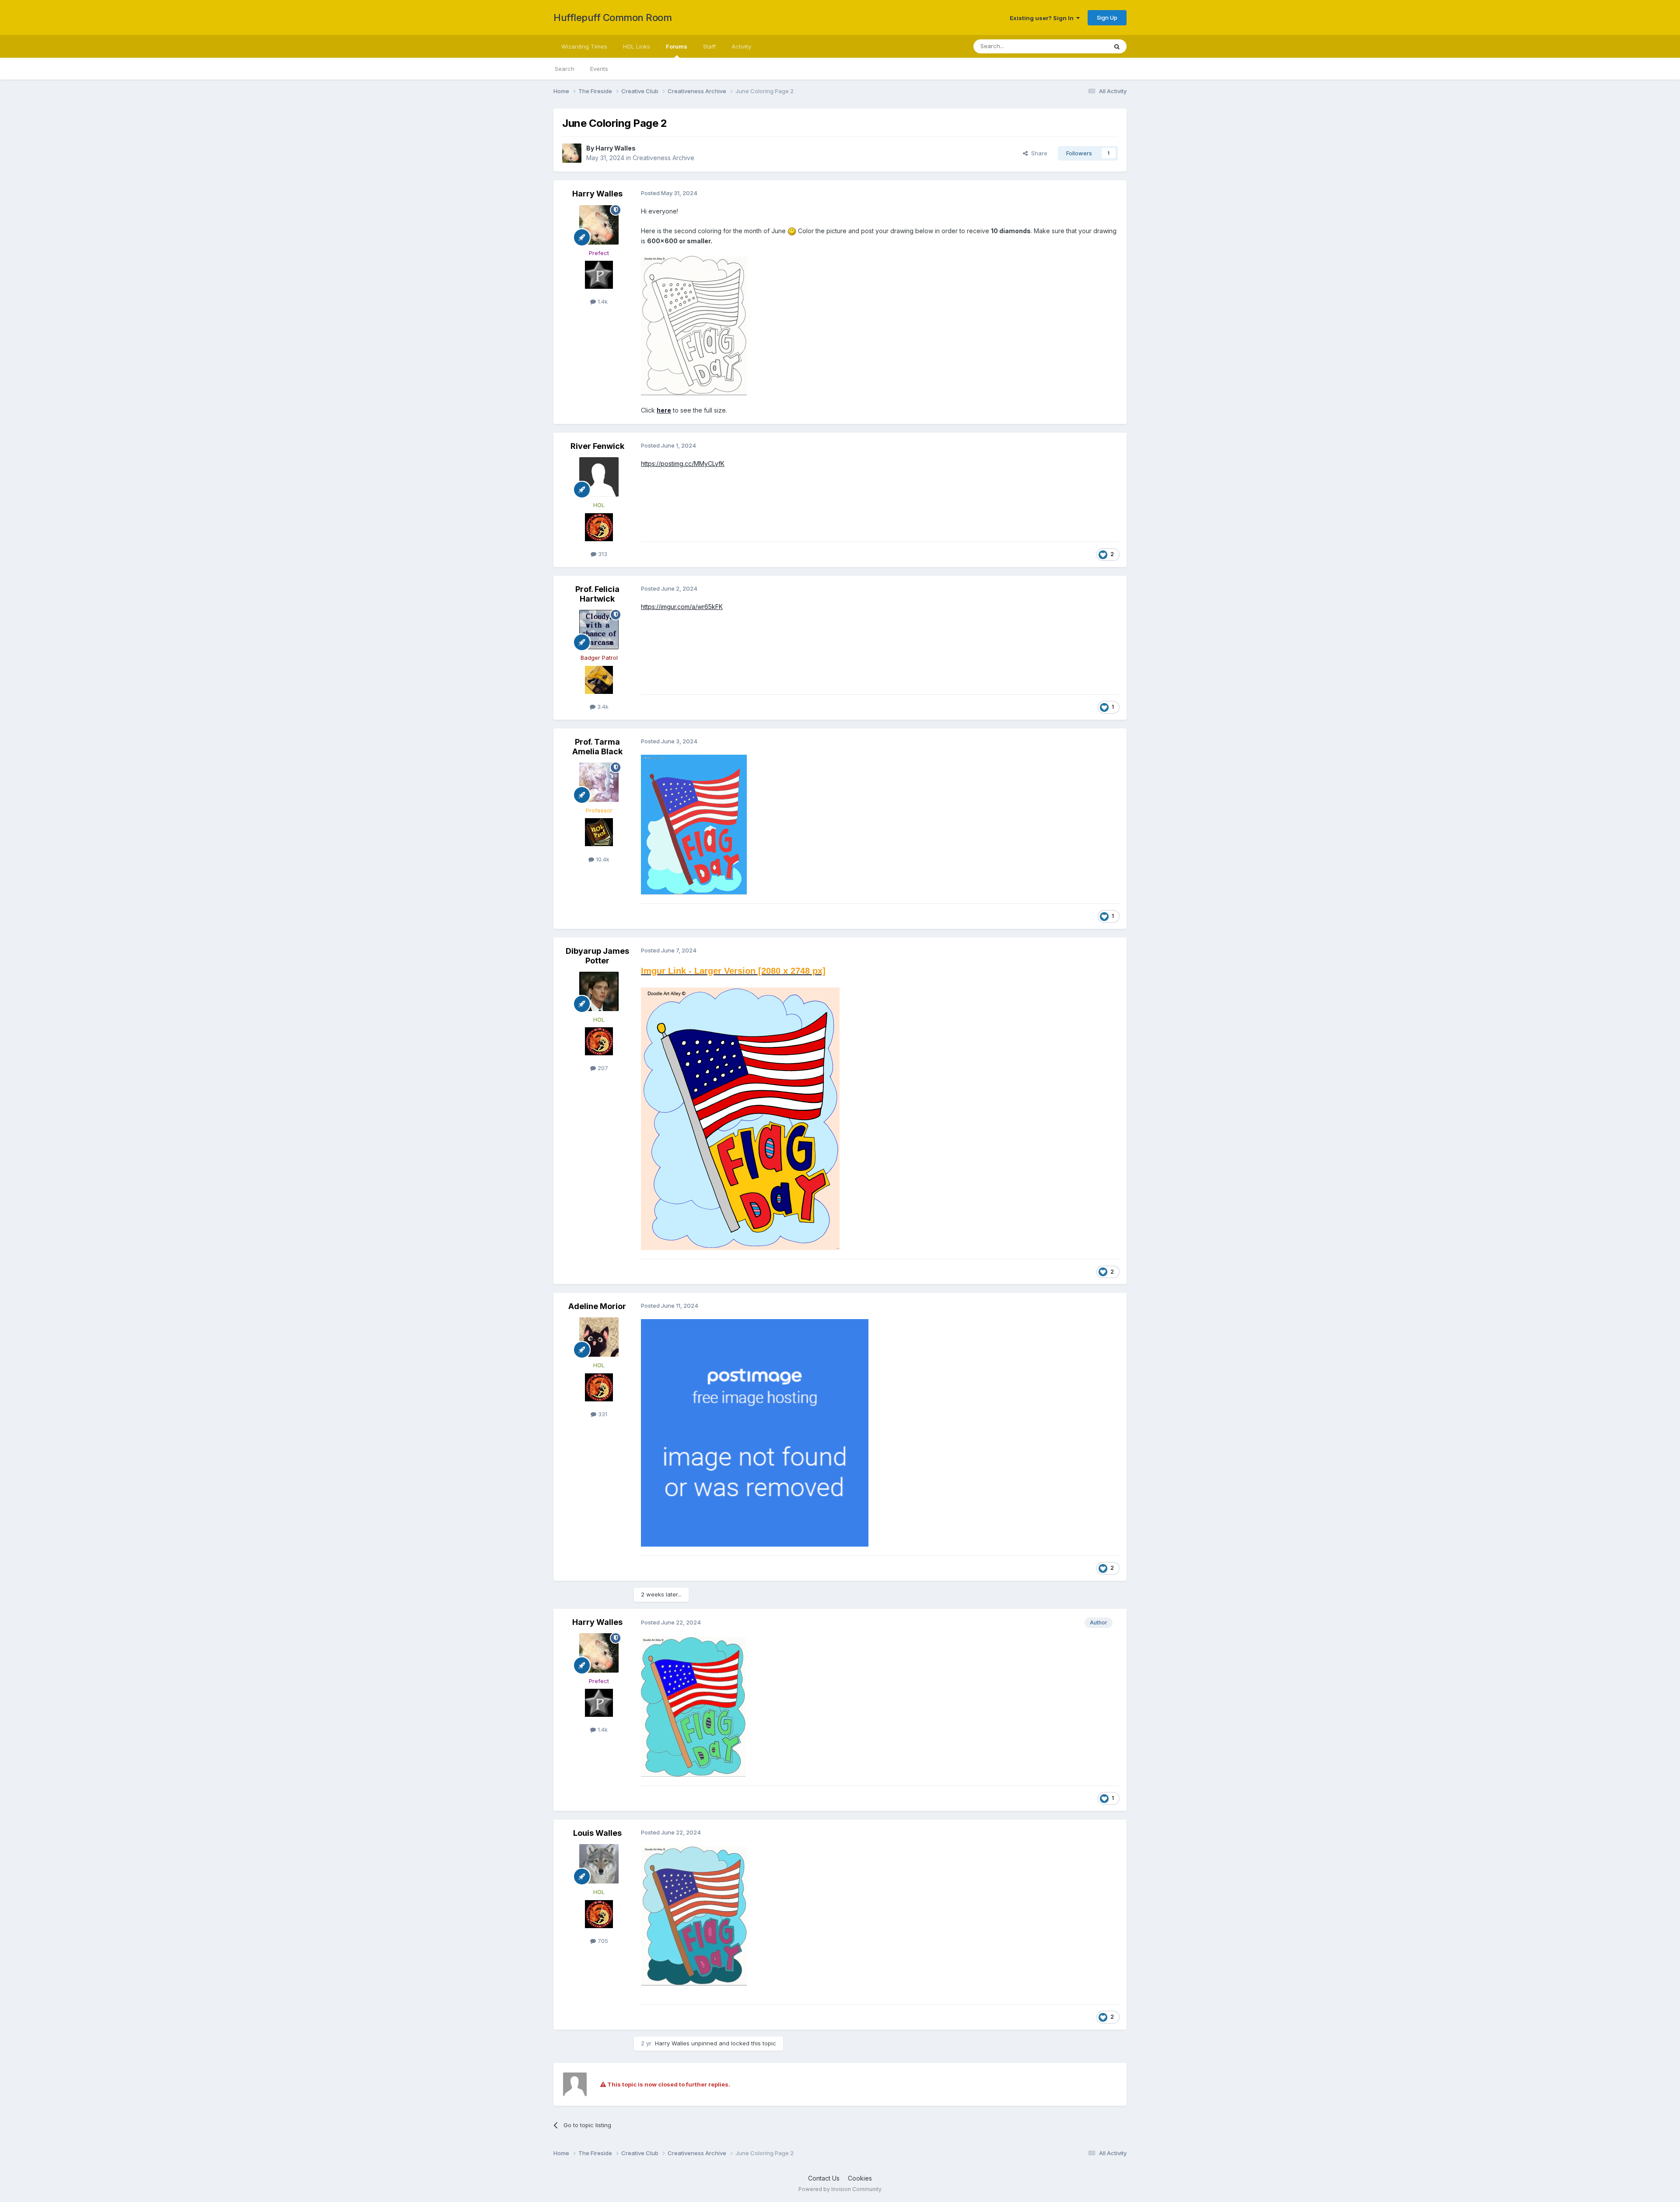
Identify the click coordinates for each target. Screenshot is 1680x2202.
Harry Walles (616, 148)
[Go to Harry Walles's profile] (572, 153)
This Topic (1082, 46)
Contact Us (824, 2178)
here (664, 410)
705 (602, 1941)
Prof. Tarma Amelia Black (597, 747)
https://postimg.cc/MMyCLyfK (683, 464)
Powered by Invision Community (840, 2189)
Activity (741, 46)
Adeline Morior (597, 1306)
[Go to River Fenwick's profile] (599, 477)
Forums (677, 46)
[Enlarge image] (694, 325)
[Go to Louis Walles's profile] (599, 1864)
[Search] (1117, 46)
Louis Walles (597, 1833)
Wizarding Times (584, 46)
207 (602, 1068)
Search (565, 69)
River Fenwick (597, 446)
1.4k (602, 301)
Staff (709, 46)
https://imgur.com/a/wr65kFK (682, 607)
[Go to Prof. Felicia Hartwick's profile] (599, 630)
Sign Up (1107, 18)
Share (1038, 153)
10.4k (602, 859)
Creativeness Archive (663, 158)
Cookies (860, 2178)
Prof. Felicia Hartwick (597, 594)
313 (602, 554)
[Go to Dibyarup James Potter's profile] (599, 991)
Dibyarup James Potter (597, 956)
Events (599, 69)
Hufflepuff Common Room (612, 18)
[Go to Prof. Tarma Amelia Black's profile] (599, 782)
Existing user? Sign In (1043, 18)
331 (602, 1414)
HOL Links (637, 46)
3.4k (602, 707)
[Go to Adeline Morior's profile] (599, 1337)
